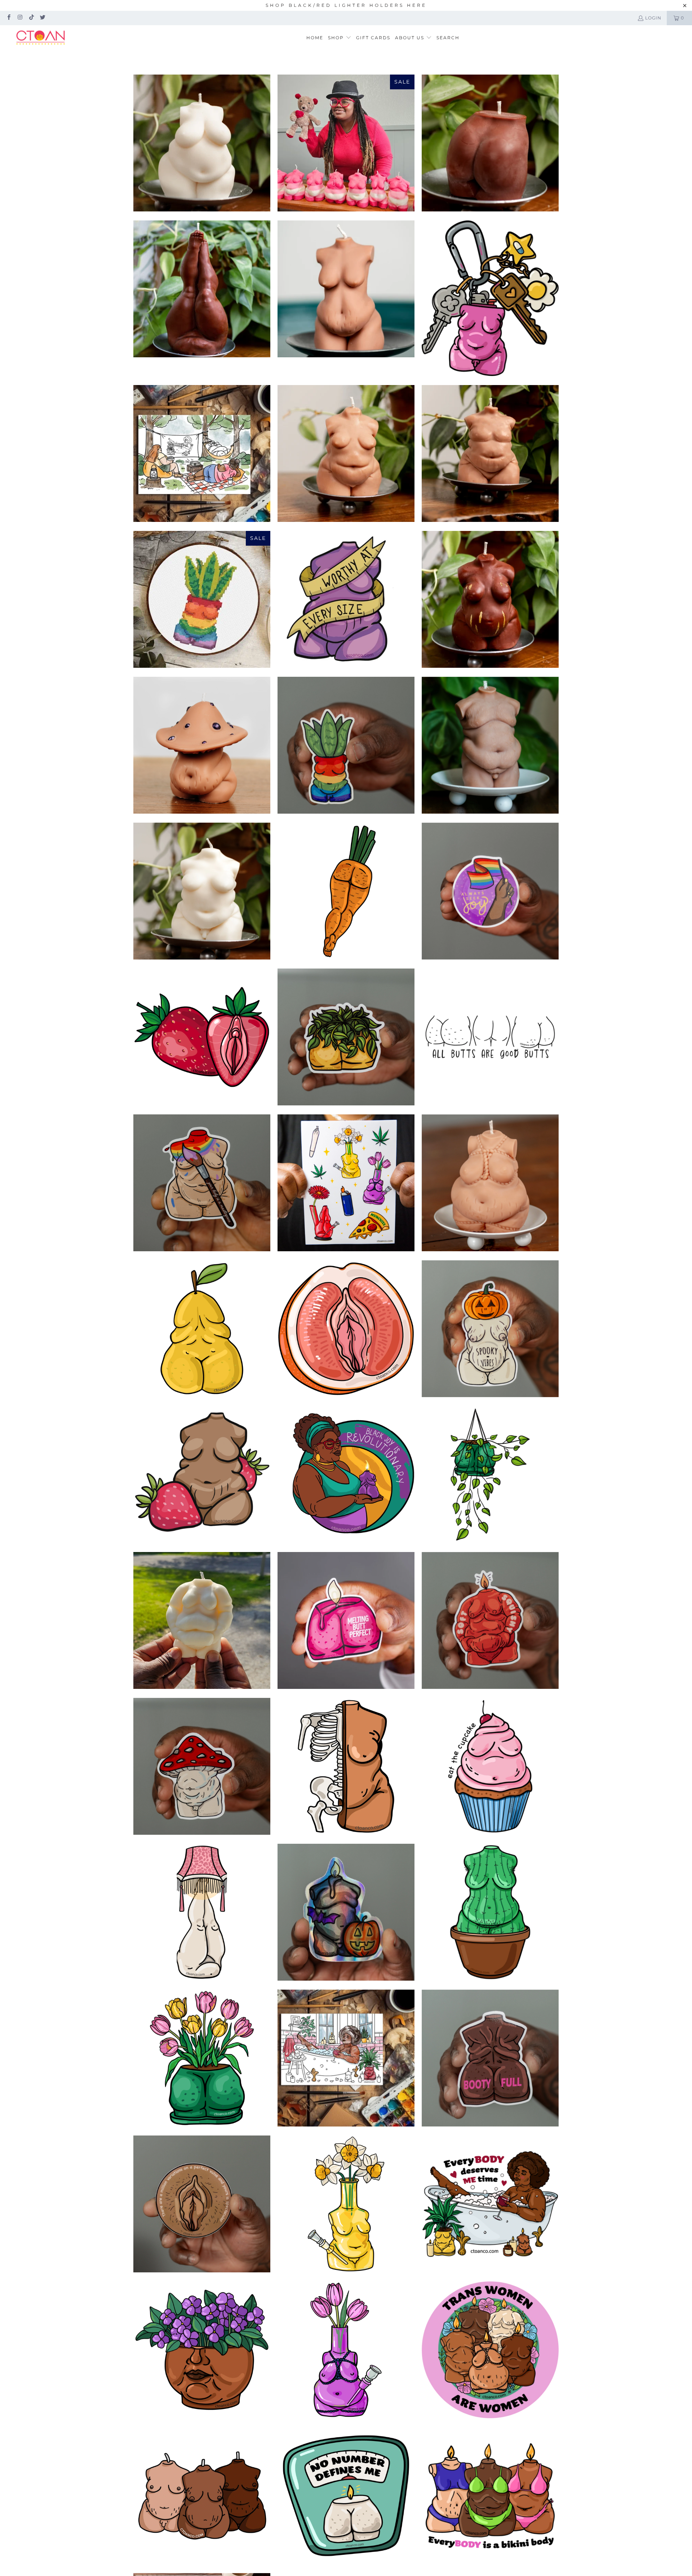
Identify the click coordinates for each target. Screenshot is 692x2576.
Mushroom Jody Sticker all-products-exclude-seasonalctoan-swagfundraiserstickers (202, 1766)
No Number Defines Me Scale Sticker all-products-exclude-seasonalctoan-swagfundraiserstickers (346, 2496)
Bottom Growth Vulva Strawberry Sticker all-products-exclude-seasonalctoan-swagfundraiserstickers (202, 1037)
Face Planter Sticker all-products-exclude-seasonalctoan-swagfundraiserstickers (202, 2350)
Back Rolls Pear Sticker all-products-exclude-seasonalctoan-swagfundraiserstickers (202, 1329)
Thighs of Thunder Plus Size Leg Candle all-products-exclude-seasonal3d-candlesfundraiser (202, 289)
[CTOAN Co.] (41, 38)
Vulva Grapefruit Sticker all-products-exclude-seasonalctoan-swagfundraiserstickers (346, 1329)
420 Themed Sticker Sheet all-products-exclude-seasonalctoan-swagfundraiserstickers (346, 1183)
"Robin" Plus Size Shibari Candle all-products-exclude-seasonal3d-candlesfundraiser (490, 1183)
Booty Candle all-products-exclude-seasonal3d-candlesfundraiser (490, 143)
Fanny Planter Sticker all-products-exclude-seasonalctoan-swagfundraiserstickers (346, 1037)
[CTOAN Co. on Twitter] (42, 18)
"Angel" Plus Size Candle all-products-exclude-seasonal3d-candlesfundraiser (202, 143)
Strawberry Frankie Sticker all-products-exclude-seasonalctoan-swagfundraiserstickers (202, 1475)
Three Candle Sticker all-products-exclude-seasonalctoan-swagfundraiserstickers (202, 2496)
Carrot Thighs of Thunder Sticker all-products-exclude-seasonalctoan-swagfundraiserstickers (346, 891)
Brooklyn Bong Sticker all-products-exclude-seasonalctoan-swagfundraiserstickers (346, 2204)
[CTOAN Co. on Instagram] (20, 18)
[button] (340, 38)
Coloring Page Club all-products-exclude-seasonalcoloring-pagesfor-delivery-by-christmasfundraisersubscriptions (202, 453)
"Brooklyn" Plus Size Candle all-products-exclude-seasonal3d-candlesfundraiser (202, 891)
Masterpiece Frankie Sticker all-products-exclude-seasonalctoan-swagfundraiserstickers (202, 1183)
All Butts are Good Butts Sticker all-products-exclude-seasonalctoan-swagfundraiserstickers (490, 1037)
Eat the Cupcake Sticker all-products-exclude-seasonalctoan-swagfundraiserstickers (490, 1766)
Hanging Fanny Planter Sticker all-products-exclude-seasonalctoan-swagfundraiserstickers (490, 1475)
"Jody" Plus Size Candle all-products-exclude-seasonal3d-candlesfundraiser (490, 745)
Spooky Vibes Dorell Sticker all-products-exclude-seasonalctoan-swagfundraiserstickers (490, 1329)
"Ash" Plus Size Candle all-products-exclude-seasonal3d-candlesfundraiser (490, 453)
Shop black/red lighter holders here (346, 5)
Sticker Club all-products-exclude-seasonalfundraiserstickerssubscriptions (490, 298)
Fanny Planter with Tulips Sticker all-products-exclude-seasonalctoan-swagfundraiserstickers (202, 2058)
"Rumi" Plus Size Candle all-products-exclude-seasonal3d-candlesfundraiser (202, 745)
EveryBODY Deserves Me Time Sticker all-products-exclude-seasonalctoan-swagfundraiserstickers (490, 2204)
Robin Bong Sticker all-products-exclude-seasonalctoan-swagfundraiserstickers (346, 2350)
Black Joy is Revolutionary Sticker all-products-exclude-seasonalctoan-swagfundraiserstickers (346, 1475)
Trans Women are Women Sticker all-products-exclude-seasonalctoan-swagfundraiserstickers (490, 2350)
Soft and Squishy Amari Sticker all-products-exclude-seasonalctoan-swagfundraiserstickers (490, 1620)
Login (653, 18)
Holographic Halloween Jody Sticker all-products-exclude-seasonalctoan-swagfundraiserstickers (346, 1912)
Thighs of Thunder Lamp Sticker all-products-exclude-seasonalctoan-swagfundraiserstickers (202, 1912)
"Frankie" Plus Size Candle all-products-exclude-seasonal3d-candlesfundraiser (346, 453)
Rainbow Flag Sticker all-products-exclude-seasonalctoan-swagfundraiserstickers (490, 891)
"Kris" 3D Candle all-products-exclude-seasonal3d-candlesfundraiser (346, 289)
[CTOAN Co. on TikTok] (31, 18)
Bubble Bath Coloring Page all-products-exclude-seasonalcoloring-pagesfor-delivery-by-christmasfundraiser (346, 2058)
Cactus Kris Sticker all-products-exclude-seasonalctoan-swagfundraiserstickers (490, 1912)
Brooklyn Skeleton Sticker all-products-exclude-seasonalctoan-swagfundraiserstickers (346, 1766)
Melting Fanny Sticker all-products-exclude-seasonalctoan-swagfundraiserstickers (346, 1620)
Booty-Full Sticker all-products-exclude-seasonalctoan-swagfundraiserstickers (490, 2058)
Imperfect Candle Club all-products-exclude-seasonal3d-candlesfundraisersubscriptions (346, 143)
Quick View (202, 173)
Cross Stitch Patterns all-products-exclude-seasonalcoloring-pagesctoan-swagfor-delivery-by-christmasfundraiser (202, 599)
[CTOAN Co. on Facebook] (8, 18)
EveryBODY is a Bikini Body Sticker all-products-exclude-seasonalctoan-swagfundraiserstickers (490, 2496)
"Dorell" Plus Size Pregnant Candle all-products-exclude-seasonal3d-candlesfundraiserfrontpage (490, 599)
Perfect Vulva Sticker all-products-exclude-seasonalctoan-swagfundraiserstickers (202, 2204)
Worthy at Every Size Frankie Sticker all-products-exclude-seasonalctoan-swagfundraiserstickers (346, 599)
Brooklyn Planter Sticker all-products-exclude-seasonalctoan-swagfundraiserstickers (346, 745)
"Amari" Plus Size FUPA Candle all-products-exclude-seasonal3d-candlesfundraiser (202, 1620)
